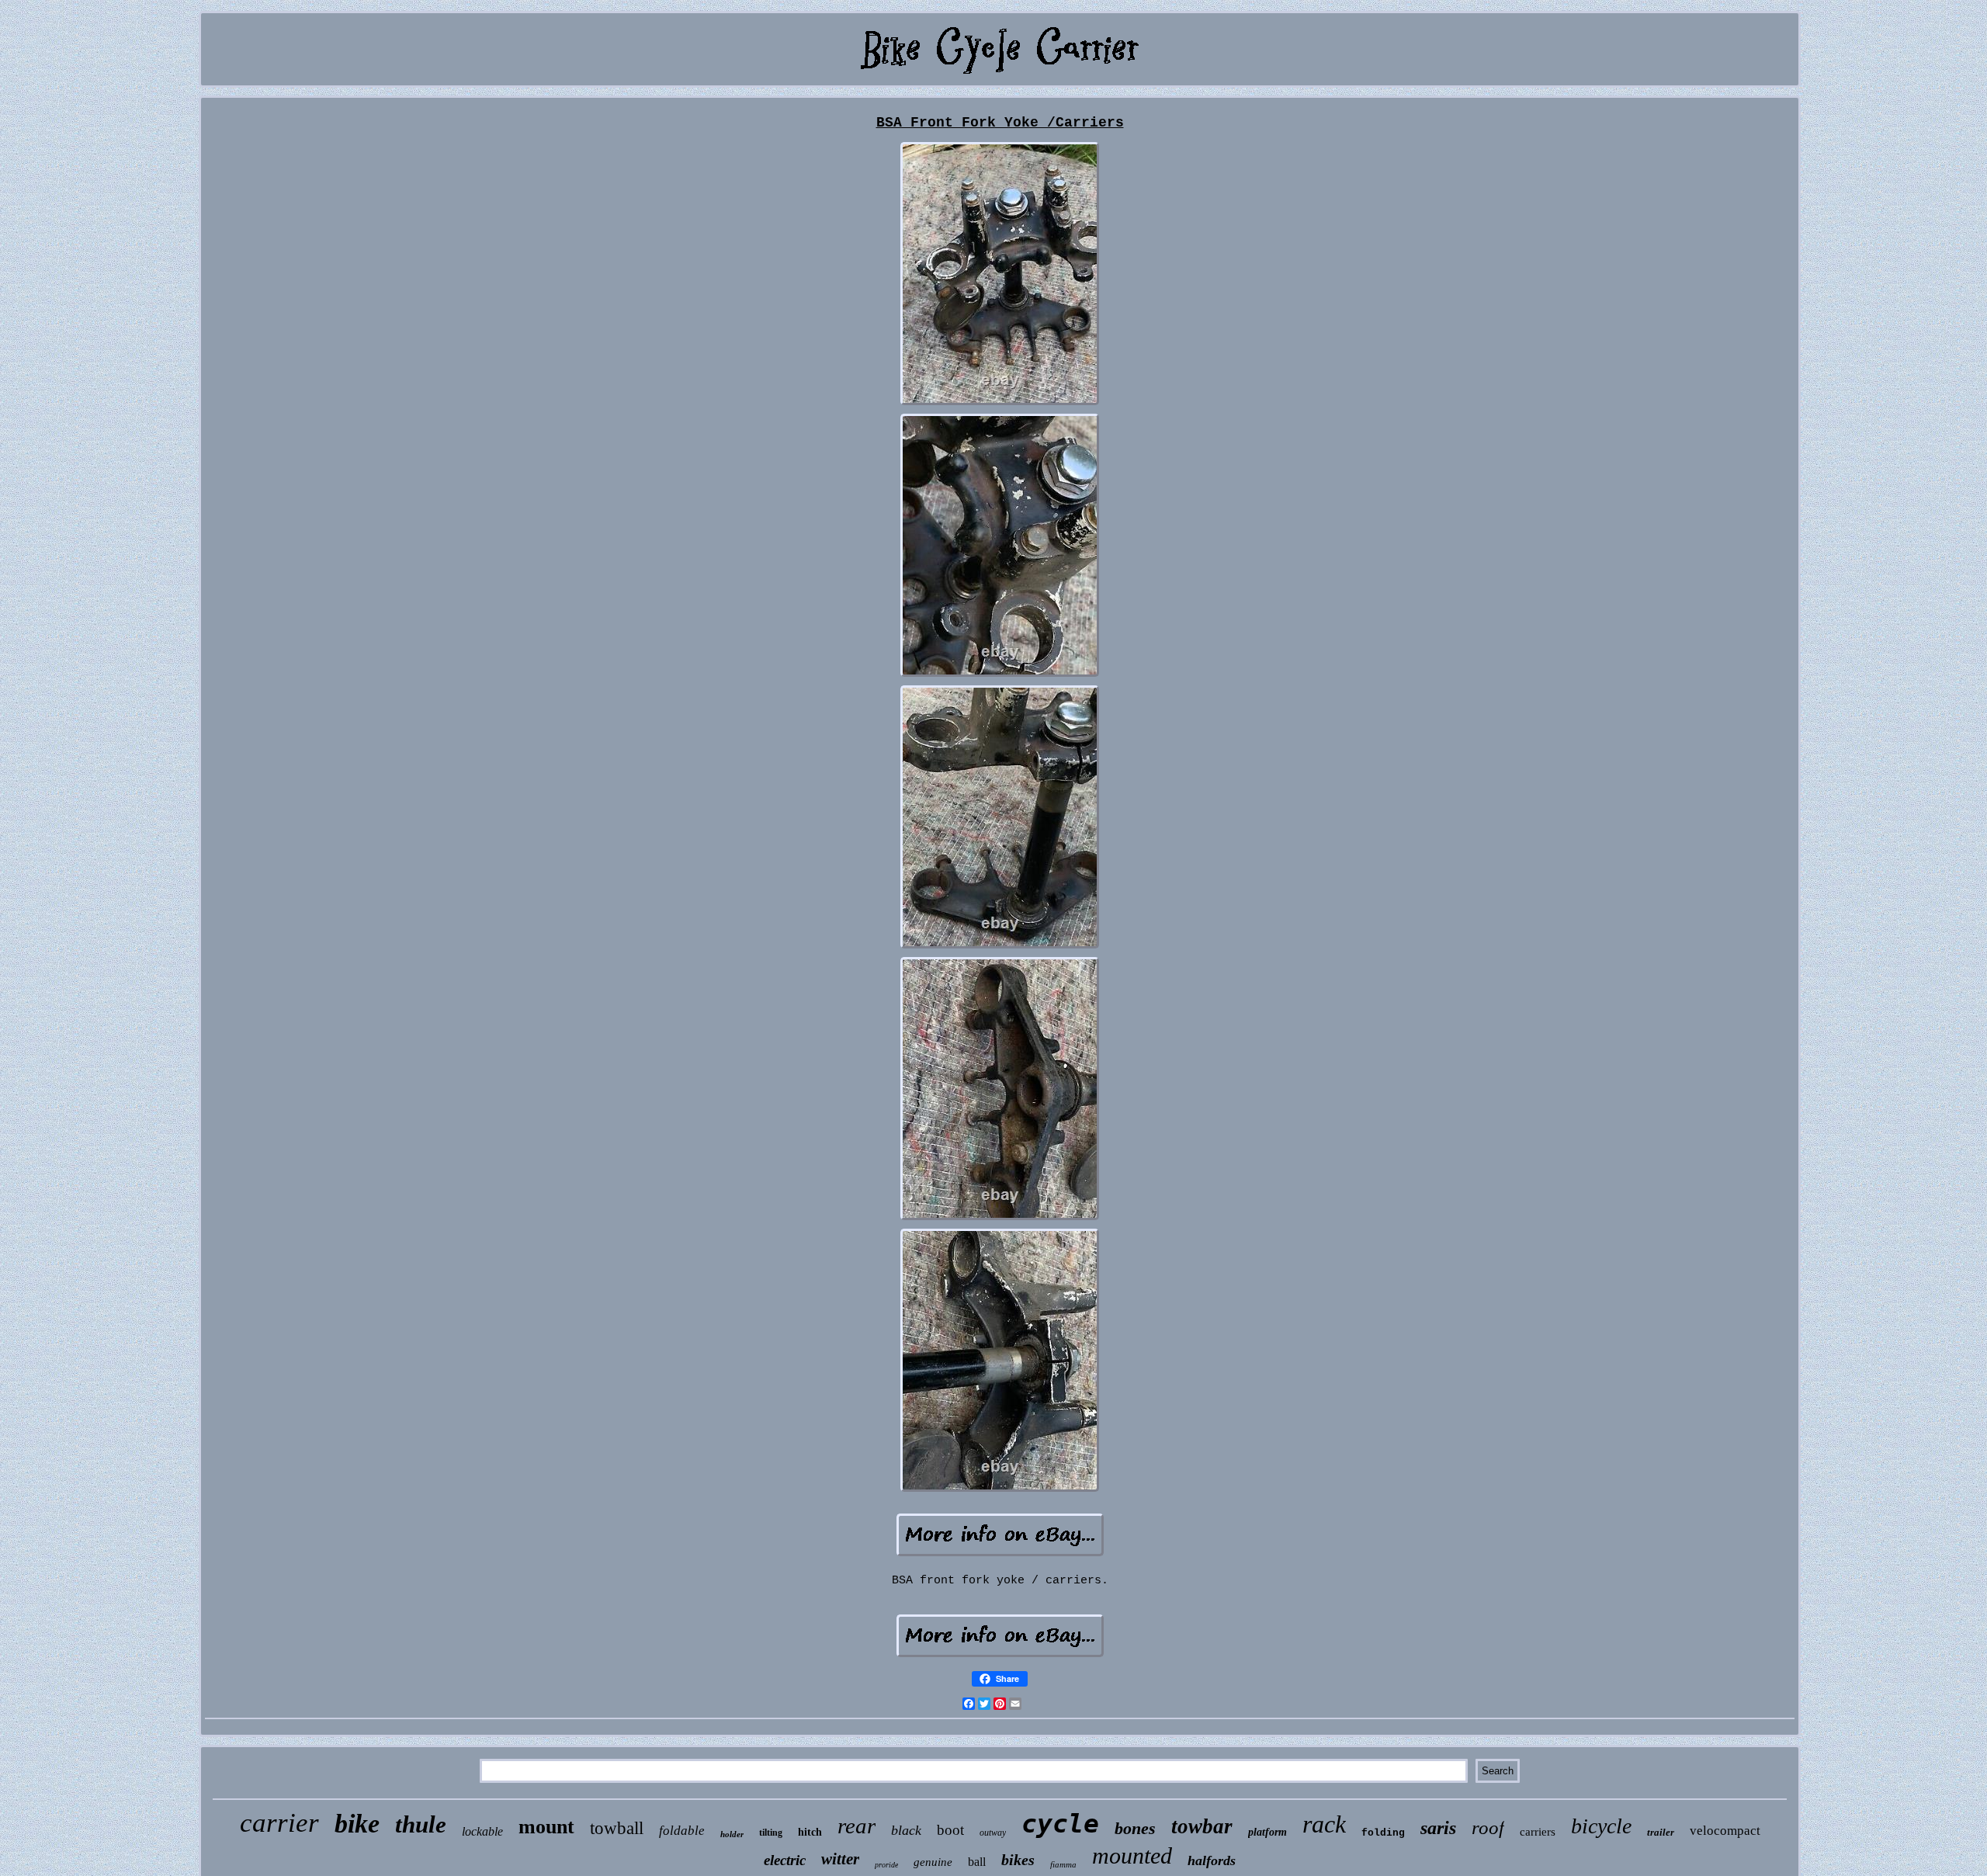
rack (1324, 1824)
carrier (279, 1823)
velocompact (1725, 1831)
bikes (1018, 1860)
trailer (1661, 1832)
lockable (482, 1831)
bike (357, 1824)
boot (950, 1830)
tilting (771, 1833)
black (906, 1830)
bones (1135, 1828)
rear (857, 1826)
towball (617, 1828)
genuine (933, 1862)
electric (785, 1860)
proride (886, 1865)
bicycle (1601, 1826)
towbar (1202, 1826)
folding (1383, 1833)
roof (1488, 1827)
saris (1438, 1828)
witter (840, 1859)
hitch (810, 1832)
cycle (1060, 1824)
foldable (682, 1831)
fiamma (1063, 1864)
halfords (1212, 1860)
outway (993, 1833)
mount (546, 1827)
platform (1267, 1832)
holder (732, 1834)
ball (977, 1862)
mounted (1132, 1855)
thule (421, 1824)
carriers (1538, 1832)
